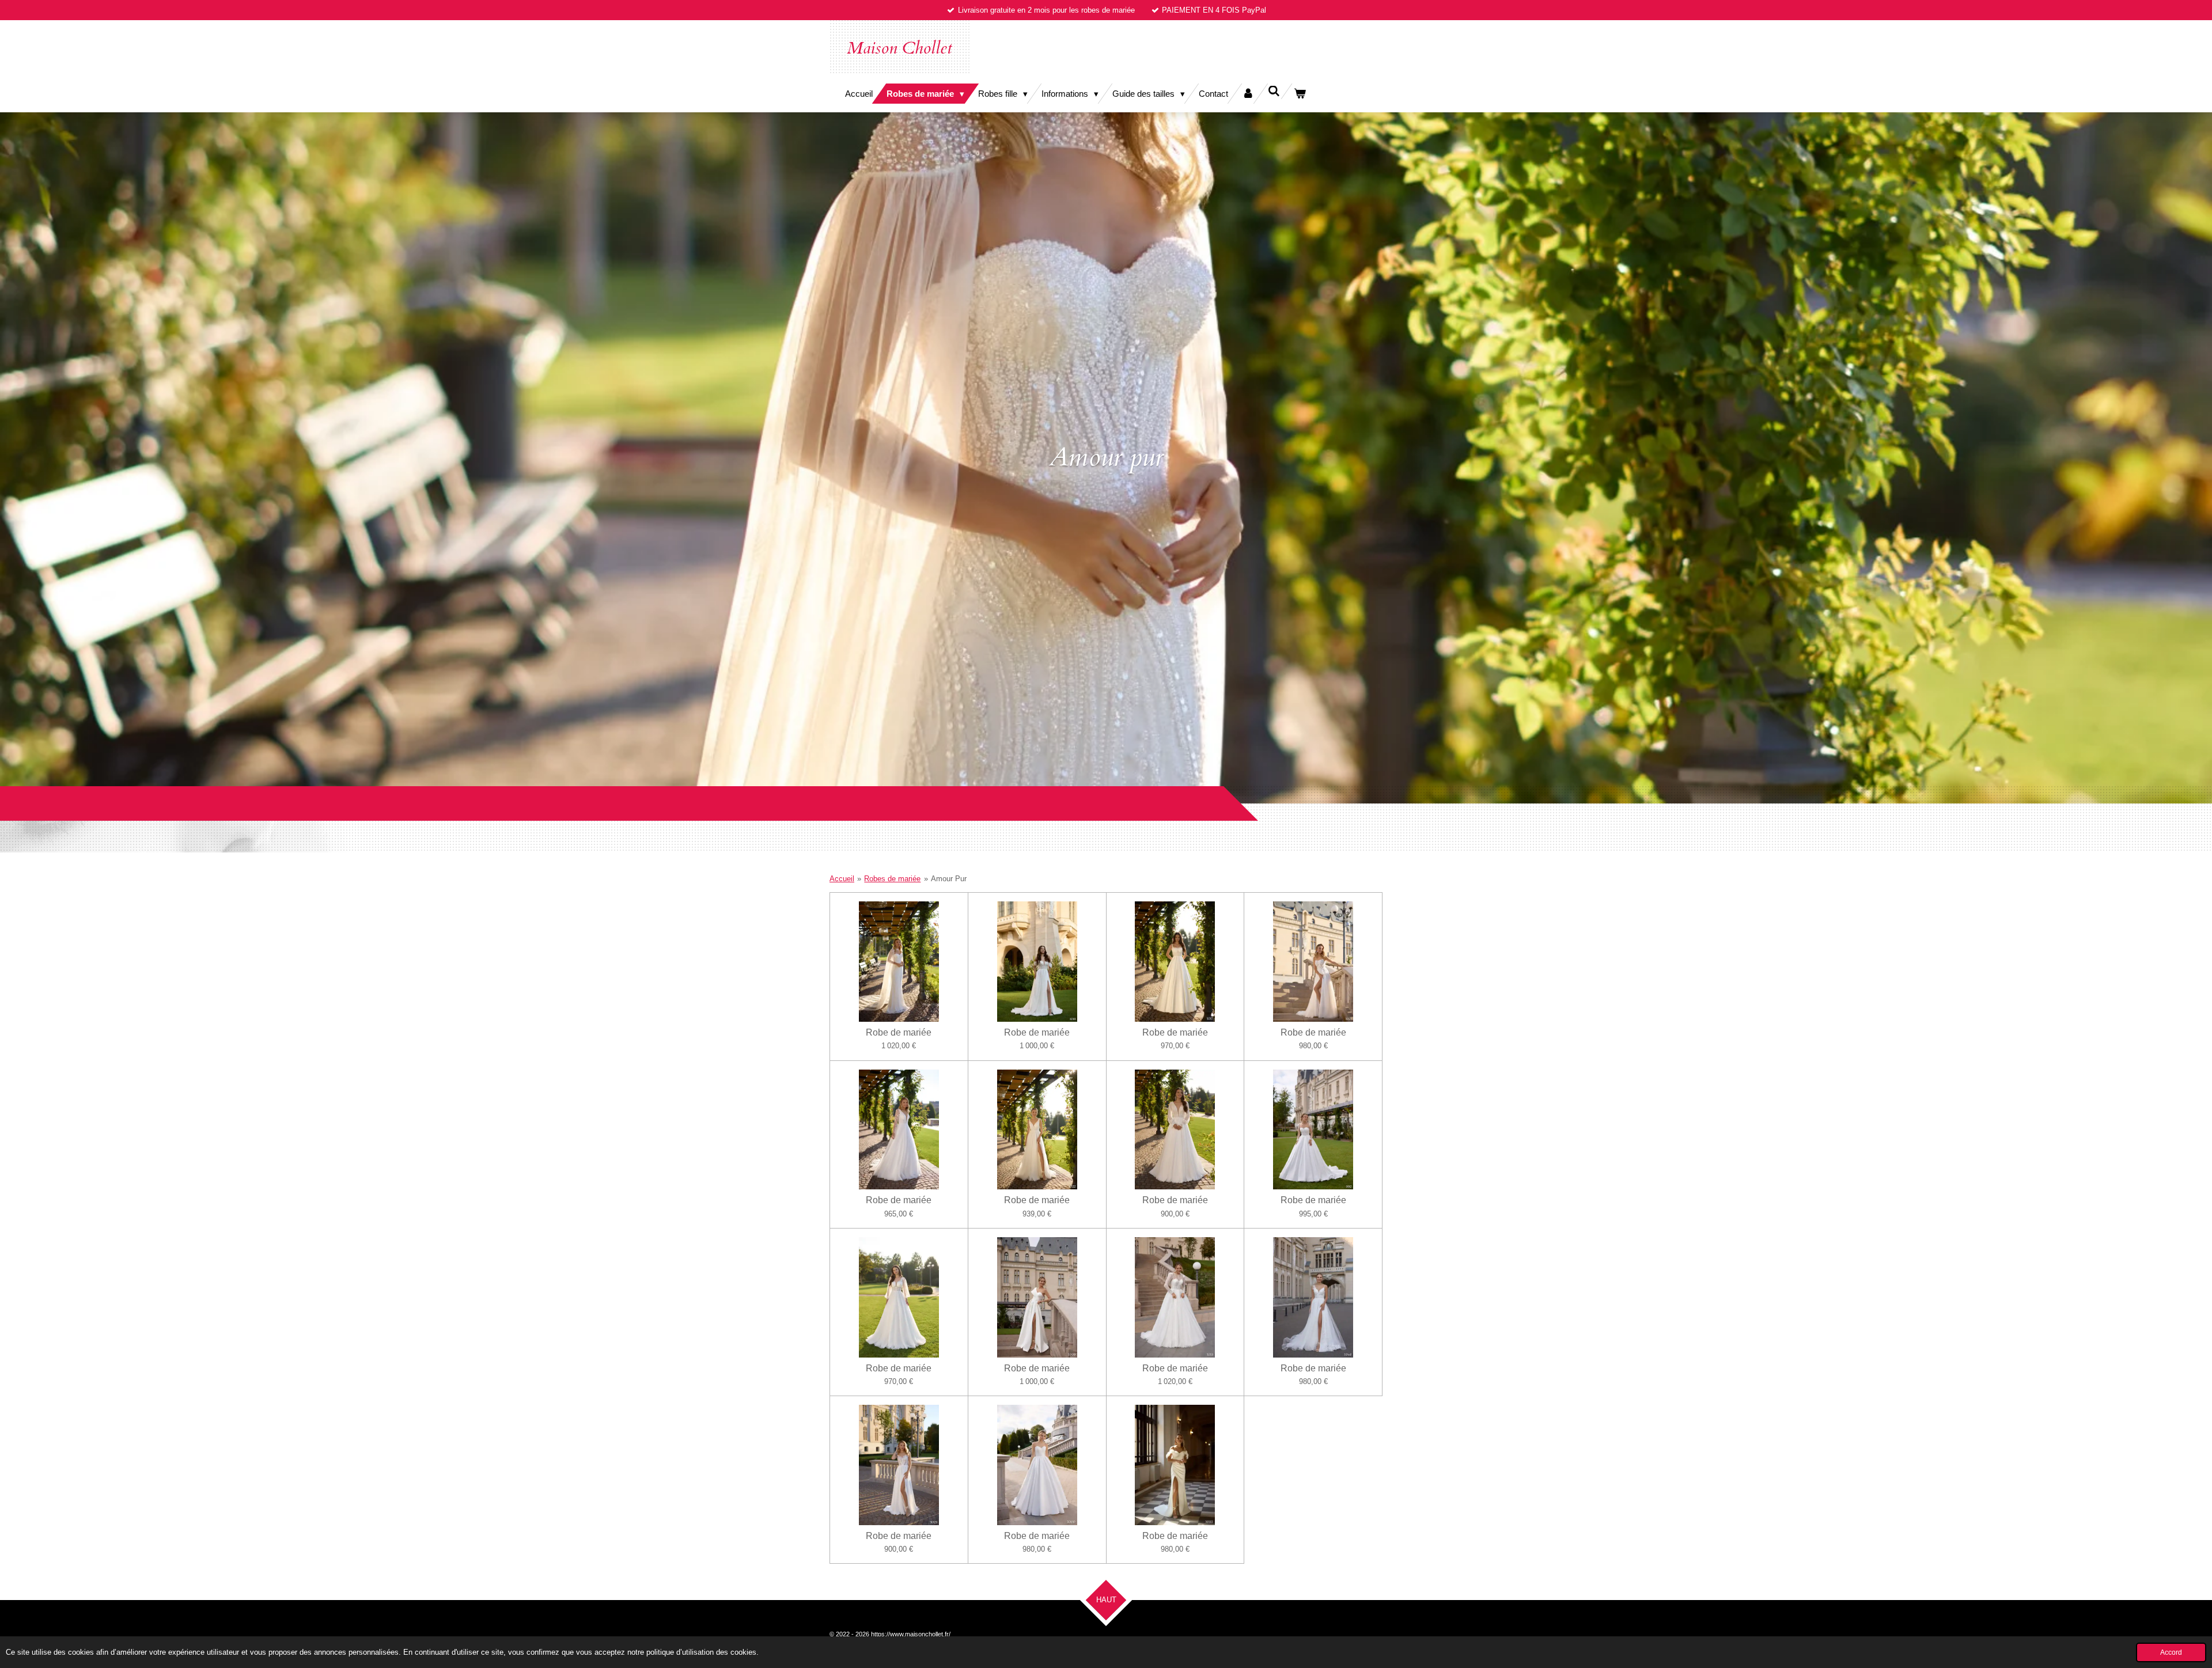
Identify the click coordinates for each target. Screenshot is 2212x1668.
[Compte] (1248, 94)
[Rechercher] (1274, 91)
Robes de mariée (892, 879)
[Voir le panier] (1300, 94)
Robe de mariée (899, 1032)
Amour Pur (949, 879)
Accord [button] (2171, 1652)
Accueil (842, 879)
